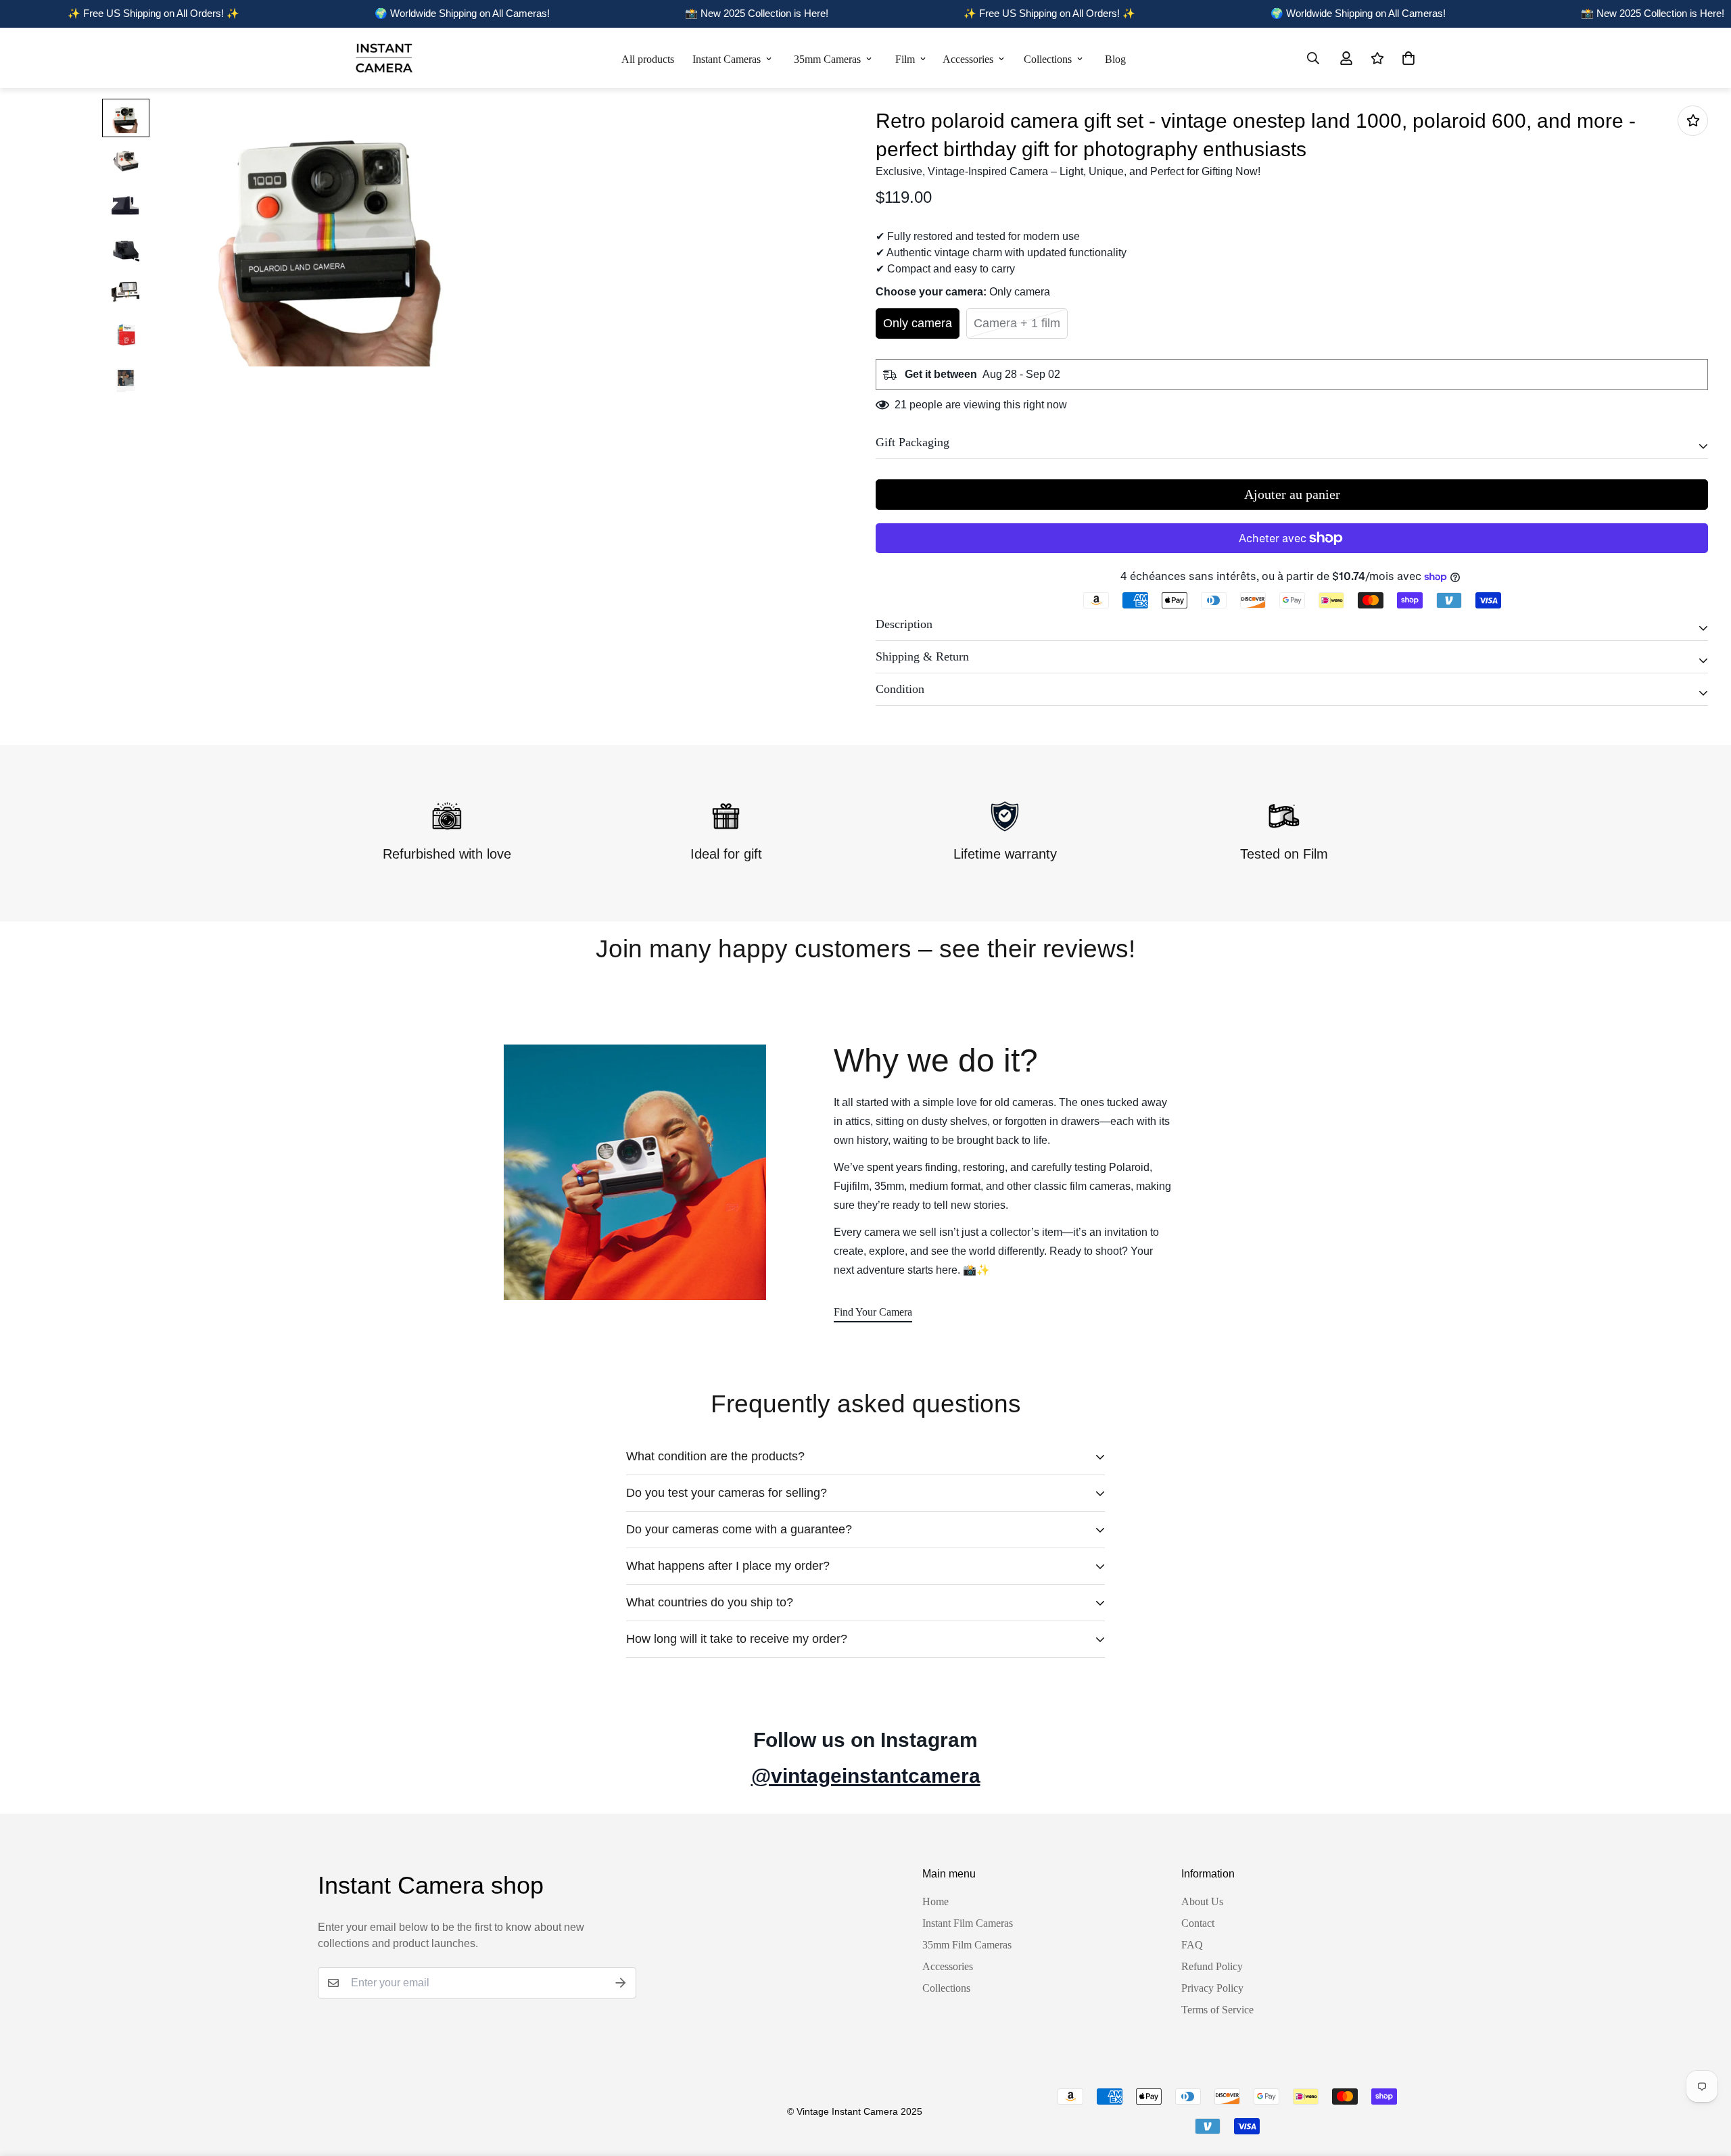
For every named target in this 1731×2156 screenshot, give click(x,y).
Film (905, 59)
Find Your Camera (873, 1312)
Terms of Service (1217, 2010)
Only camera (918, 323)
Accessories (968, 59)
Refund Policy (1212, 1966)
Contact (1198, 1923)
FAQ (1192, 1945)
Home (935, 1901)
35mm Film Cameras (967, 1945)
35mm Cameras (827, 59)
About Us (1202, 1901)
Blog (1115, 59)
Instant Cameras (727, 59)
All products (648, 59)
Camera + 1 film (1017, 323)
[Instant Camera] (384, 58)
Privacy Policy (1212, 1988)
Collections (1048, 59)
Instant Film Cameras (968, 1923)
